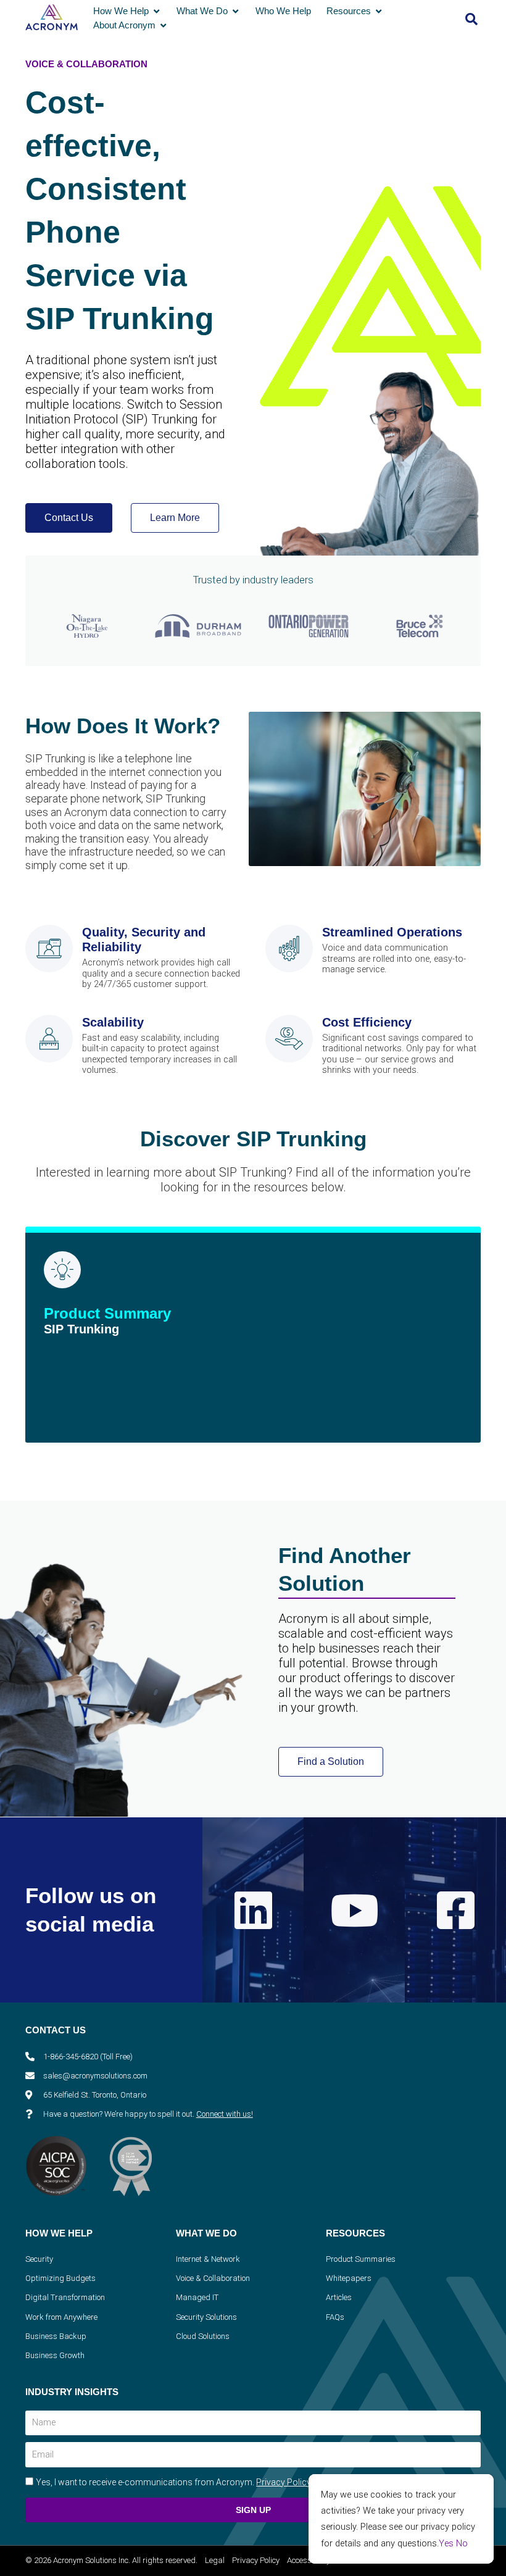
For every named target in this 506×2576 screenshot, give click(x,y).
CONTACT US (56, 2030)
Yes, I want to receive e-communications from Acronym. (174, 2482)
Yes (446, 2543)
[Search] (471, 19)
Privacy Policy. (284, 2482)
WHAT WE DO (206, 2233)
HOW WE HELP (59, 2233)
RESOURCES (355, 2233)
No (462, 2543)
